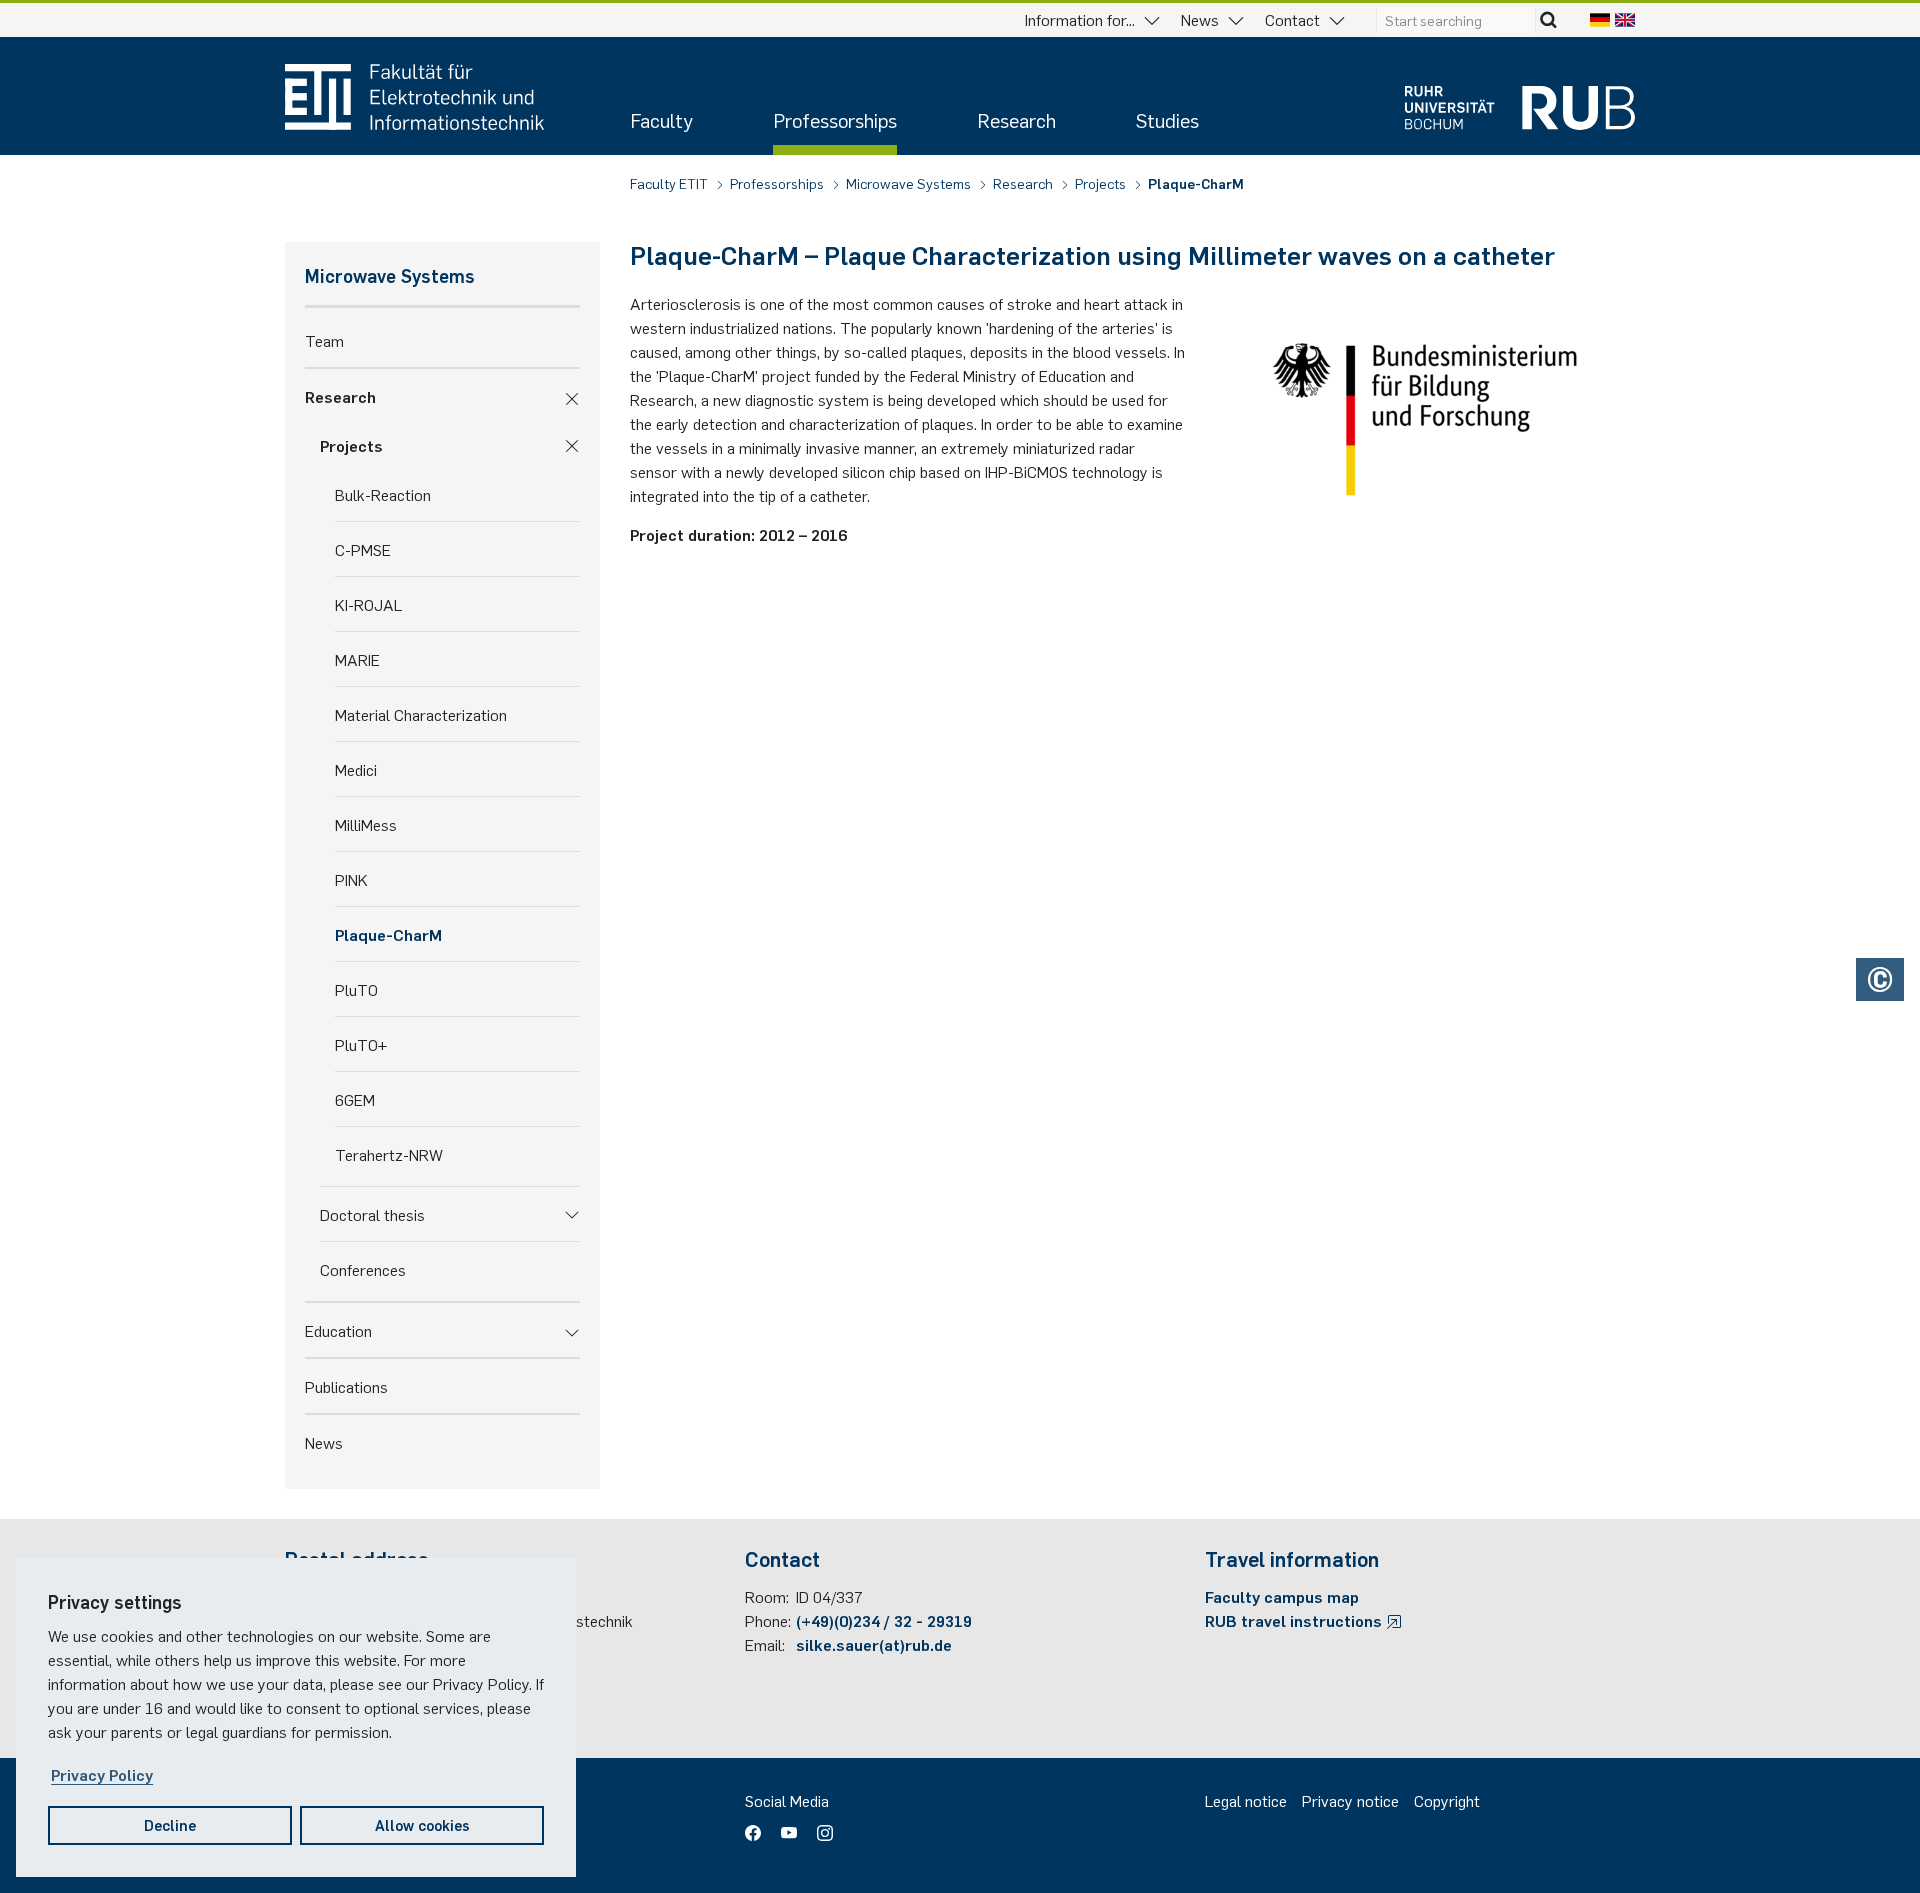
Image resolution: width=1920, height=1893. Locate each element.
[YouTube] (789, 1826)
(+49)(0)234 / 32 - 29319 (884, 1620)
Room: (767, 1596)
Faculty (661, 119)
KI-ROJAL (368, 604)
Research (1016, 119)
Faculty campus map (1282, 1596)
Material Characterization (421, 714)
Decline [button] (170, 1824)
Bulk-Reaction (383, 494)
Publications (346, 1386)
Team (324, 340)
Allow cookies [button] (422, 1824)
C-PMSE (363, 549)
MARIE (357, 659)
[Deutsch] (1600, 19)
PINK (351, 879)
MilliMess (366, 824)
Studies (1167, 119)
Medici (356, 769)
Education (338, 1330)
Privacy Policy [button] (102, 1774)
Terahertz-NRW (389, 1154)
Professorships (835, 119)
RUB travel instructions (1295, 1620)
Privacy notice (1350, 1800)
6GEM (355, 1099)
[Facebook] (758, 1826)
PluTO (356, 989)
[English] (1625, 19)
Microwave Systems (910, 183)
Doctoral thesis (372, 1214)
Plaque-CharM (1196, 183)
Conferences (363, 1269)
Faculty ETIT (670, 183)
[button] (572, 396)
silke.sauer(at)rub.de (874, 1644)
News (324, 1442)
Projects (1102, 183)
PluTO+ (361, 1044)
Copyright (1447, 1800)
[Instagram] (820, 1826)
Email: (765, 1644)
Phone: (768, 1620)
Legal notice (1246, 1800)
